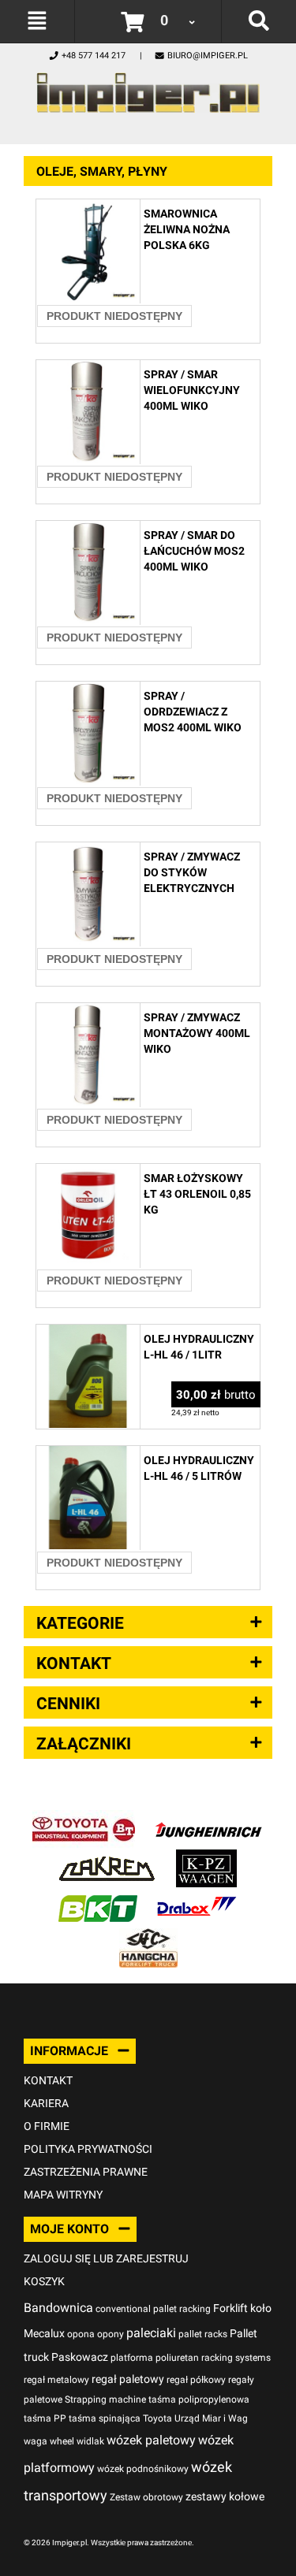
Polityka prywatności (88, 2149)
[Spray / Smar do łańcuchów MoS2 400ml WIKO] (88, 529)
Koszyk (44, 2281)
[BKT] (98, 1897)
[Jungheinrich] (208, 1818)
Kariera (46, 2103)
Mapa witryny (63, 2195)
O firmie (47, 2126)
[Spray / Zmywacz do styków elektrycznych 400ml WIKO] (88, 851)
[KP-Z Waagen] (206, 1858)
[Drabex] (197, 1897)
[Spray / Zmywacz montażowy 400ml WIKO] (88, 1011)
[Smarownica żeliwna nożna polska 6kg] (88, 208)
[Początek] (148, 89)
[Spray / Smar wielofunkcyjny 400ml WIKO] (88, 368)
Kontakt (48, 2080)
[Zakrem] (107, 1858)
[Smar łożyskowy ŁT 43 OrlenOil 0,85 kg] (88, 1172)
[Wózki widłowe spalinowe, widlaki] (148, 1937)
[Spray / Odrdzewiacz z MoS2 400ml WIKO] (88, 690)
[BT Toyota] (84, 1818)
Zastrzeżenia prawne (86, 2172)
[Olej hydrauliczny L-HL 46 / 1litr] (88, 1333)
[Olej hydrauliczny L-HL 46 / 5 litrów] (88, 1454)
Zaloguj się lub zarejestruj (106, 2258)
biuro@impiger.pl (208, 56)
